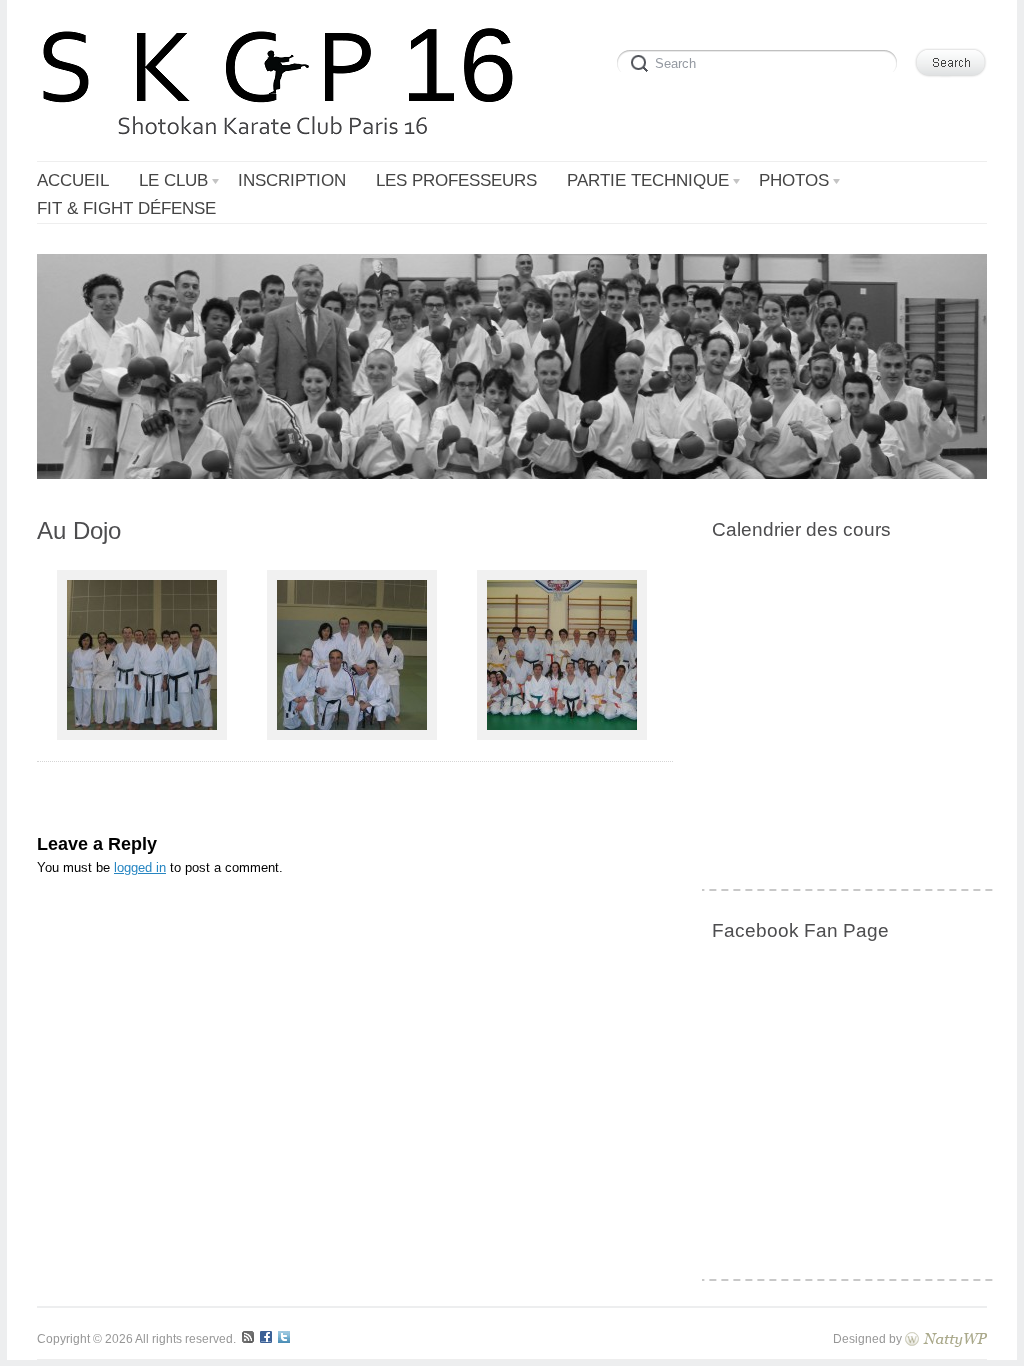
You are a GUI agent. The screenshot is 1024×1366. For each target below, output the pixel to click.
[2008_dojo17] (562, 735)
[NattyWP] (946, 1338)
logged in (140, 867)
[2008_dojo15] (142, 735)
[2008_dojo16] (352, 735)
